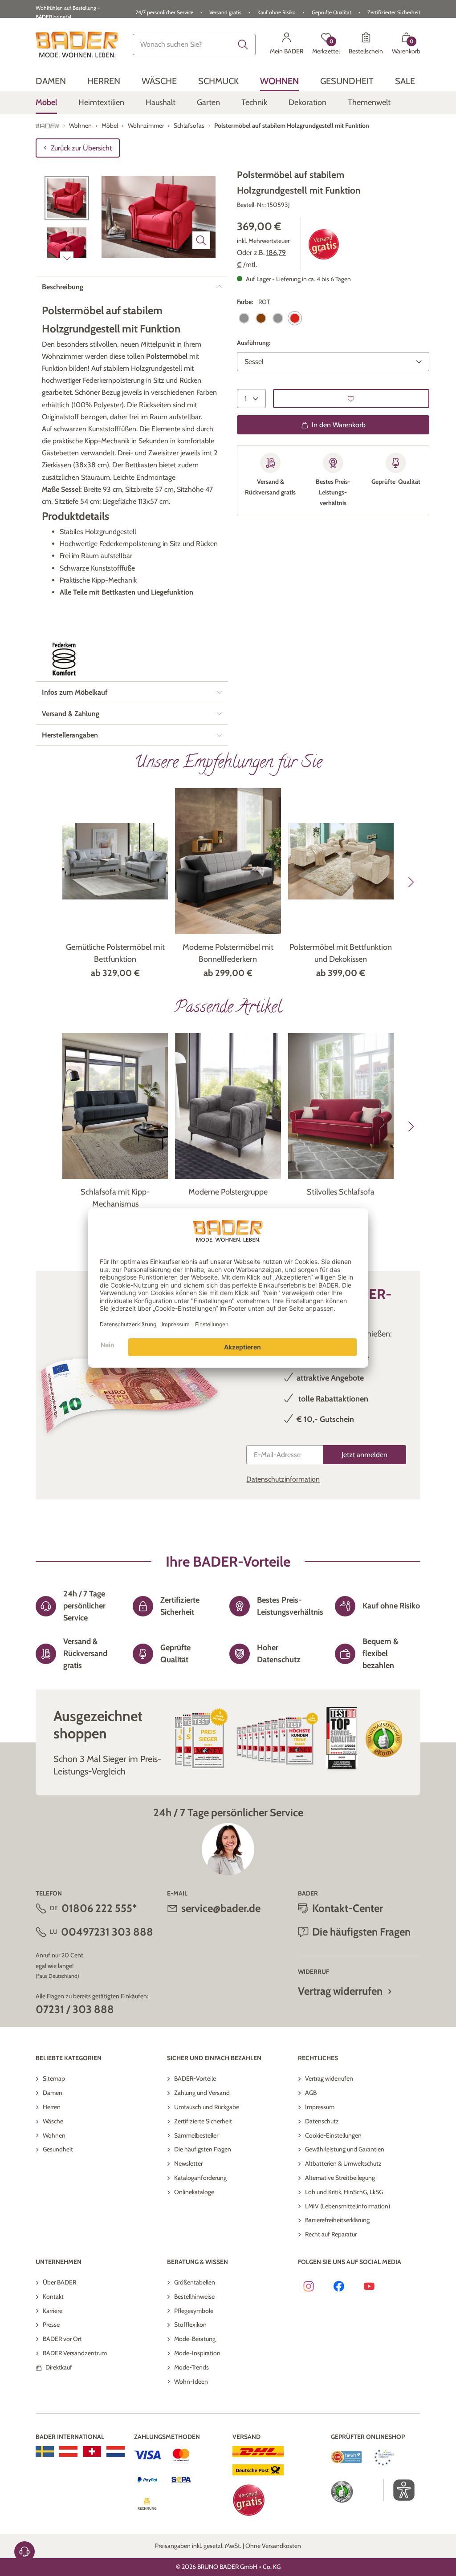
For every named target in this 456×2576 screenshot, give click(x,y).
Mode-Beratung (195, 2339)
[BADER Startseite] (77, 45)
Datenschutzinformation (283, 1479)
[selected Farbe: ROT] (295, 318)
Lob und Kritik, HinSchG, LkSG (344, 2192)
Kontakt (53, 2297)
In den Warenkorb (339, 425)
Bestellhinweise (194, 2297)
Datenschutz (322, 2121)
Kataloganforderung (200, 2178)
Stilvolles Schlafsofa (341, 1192)
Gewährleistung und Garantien (345, 2149)
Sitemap (54, 2078)
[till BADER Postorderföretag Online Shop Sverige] (45, 2451)
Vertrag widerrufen (340, 1991)
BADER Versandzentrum (75, 2353)
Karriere (53, 2311)
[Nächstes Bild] (67, 258)
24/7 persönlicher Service (164, 12)
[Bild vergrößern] (201, 240)
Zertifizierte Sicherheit (203, 2121)
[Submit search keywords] (243, 45)
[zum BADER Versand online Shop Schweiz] (92, 2451)
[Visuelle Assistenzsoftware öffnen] (399, 2490)
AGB (311, 2093)
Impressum (320, 2107)
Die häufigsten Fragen (203, 2149)
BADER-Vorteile (195, 2078)
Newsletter (188, 2163)
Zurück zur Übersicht (81, 148)
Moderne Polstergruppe (228, 1192)
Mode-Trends (191, 2367)
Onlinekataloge (194, 2192)
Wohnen (54, 2135)
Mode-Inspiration (197, 2353)
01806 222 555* (99, 1908)
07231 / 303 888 (75, 2009)
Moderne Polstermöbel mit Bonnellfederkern (228, 953)
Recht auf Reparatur (331, 2234)
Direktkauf (59, 2367)
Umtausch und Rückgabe (207, 2107)
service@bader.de (221, 1908)
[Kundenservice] (24, 2552)
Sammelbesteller (196, 2135)
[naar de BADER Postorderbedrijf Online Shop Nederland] (116, 2451)
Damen (53, 2093)
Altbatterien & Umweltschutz (343, 2163)
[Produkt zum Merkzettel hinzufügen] (351, 399)
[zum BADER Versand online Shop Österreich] (68, 2451)
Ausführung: (254, 343)
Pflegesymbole (194, 2311)
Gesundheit (58, 2149)
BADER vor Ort (62, 2339)
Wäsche (53, 2121)
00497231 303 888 (107, 1932)
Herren (52, 2107)
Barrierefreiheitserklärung (337, 2220)
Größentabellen (195, 2282)
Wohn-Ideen (191, 2382)
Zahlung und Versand (202, 2093)
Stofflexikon (190, 2325)
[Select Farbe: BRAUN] (261, 318)
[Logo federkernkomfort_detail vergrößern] (64, 659)
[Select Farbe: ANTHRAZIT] (244, 318)
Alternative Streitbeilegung (340, 2178)
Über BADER (59, 2282)
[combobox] (194, 45)
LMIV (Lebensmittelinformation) (348, 2206)
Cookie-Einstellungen (333, 2135)
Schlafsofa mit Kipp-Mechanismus (115, 1198)
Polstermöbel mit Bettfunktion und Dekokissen (341, 953)
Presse (51, 2325)
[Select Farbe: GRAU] (278, 318)
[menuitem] (51, 81)
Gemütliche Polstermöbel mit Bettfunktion (115, 953)
